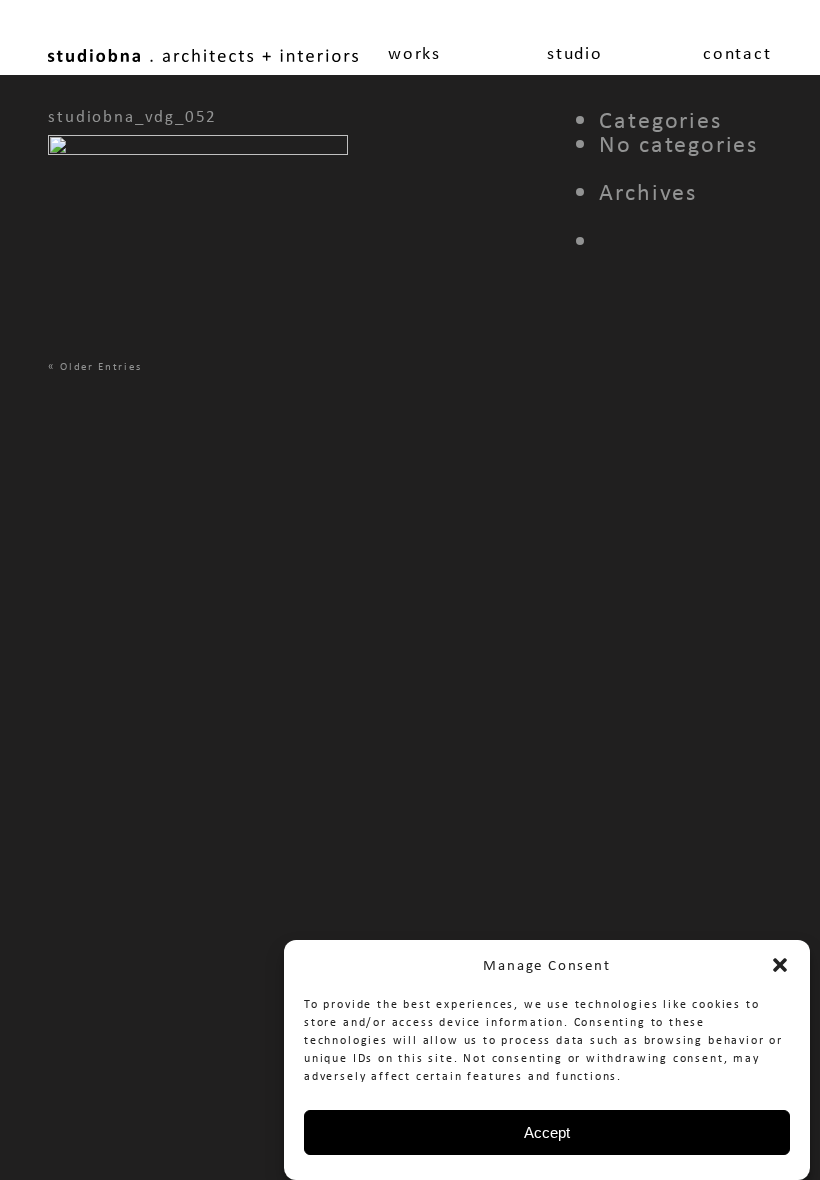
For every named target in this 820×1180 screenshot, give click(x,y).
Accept (547, 1132)
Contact (737, 53)
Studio (575, 53)
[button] (780, 965)
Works (414, 53)
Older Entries (101, 366)
